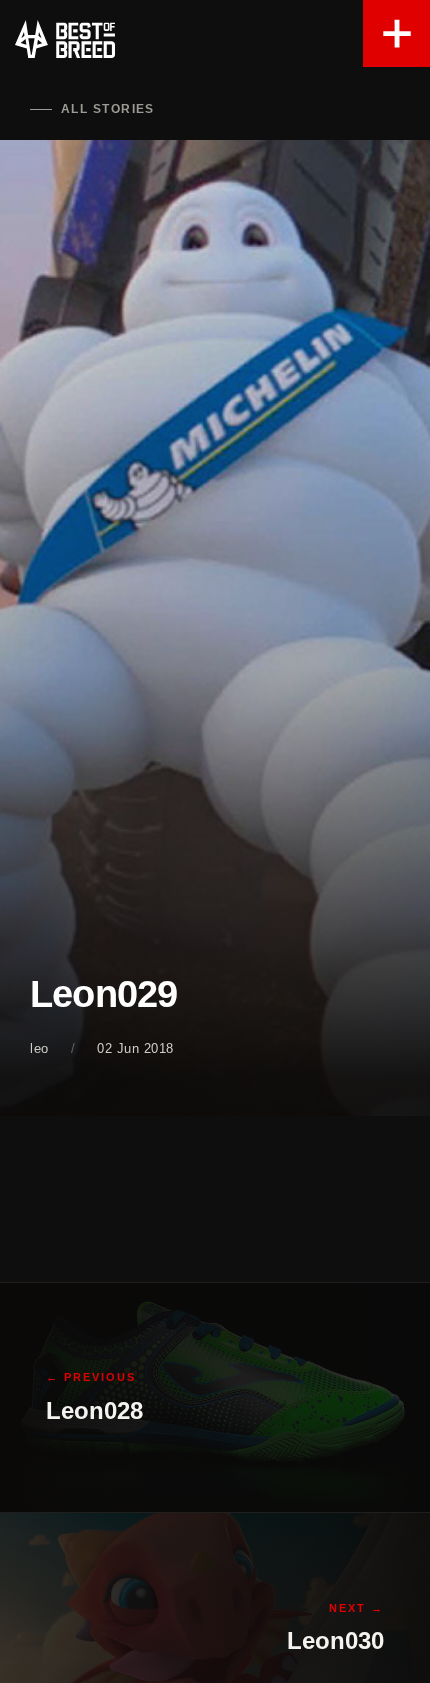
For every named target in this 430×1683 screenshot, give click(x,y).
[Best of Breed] (65, 40)
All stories (108, 109)
